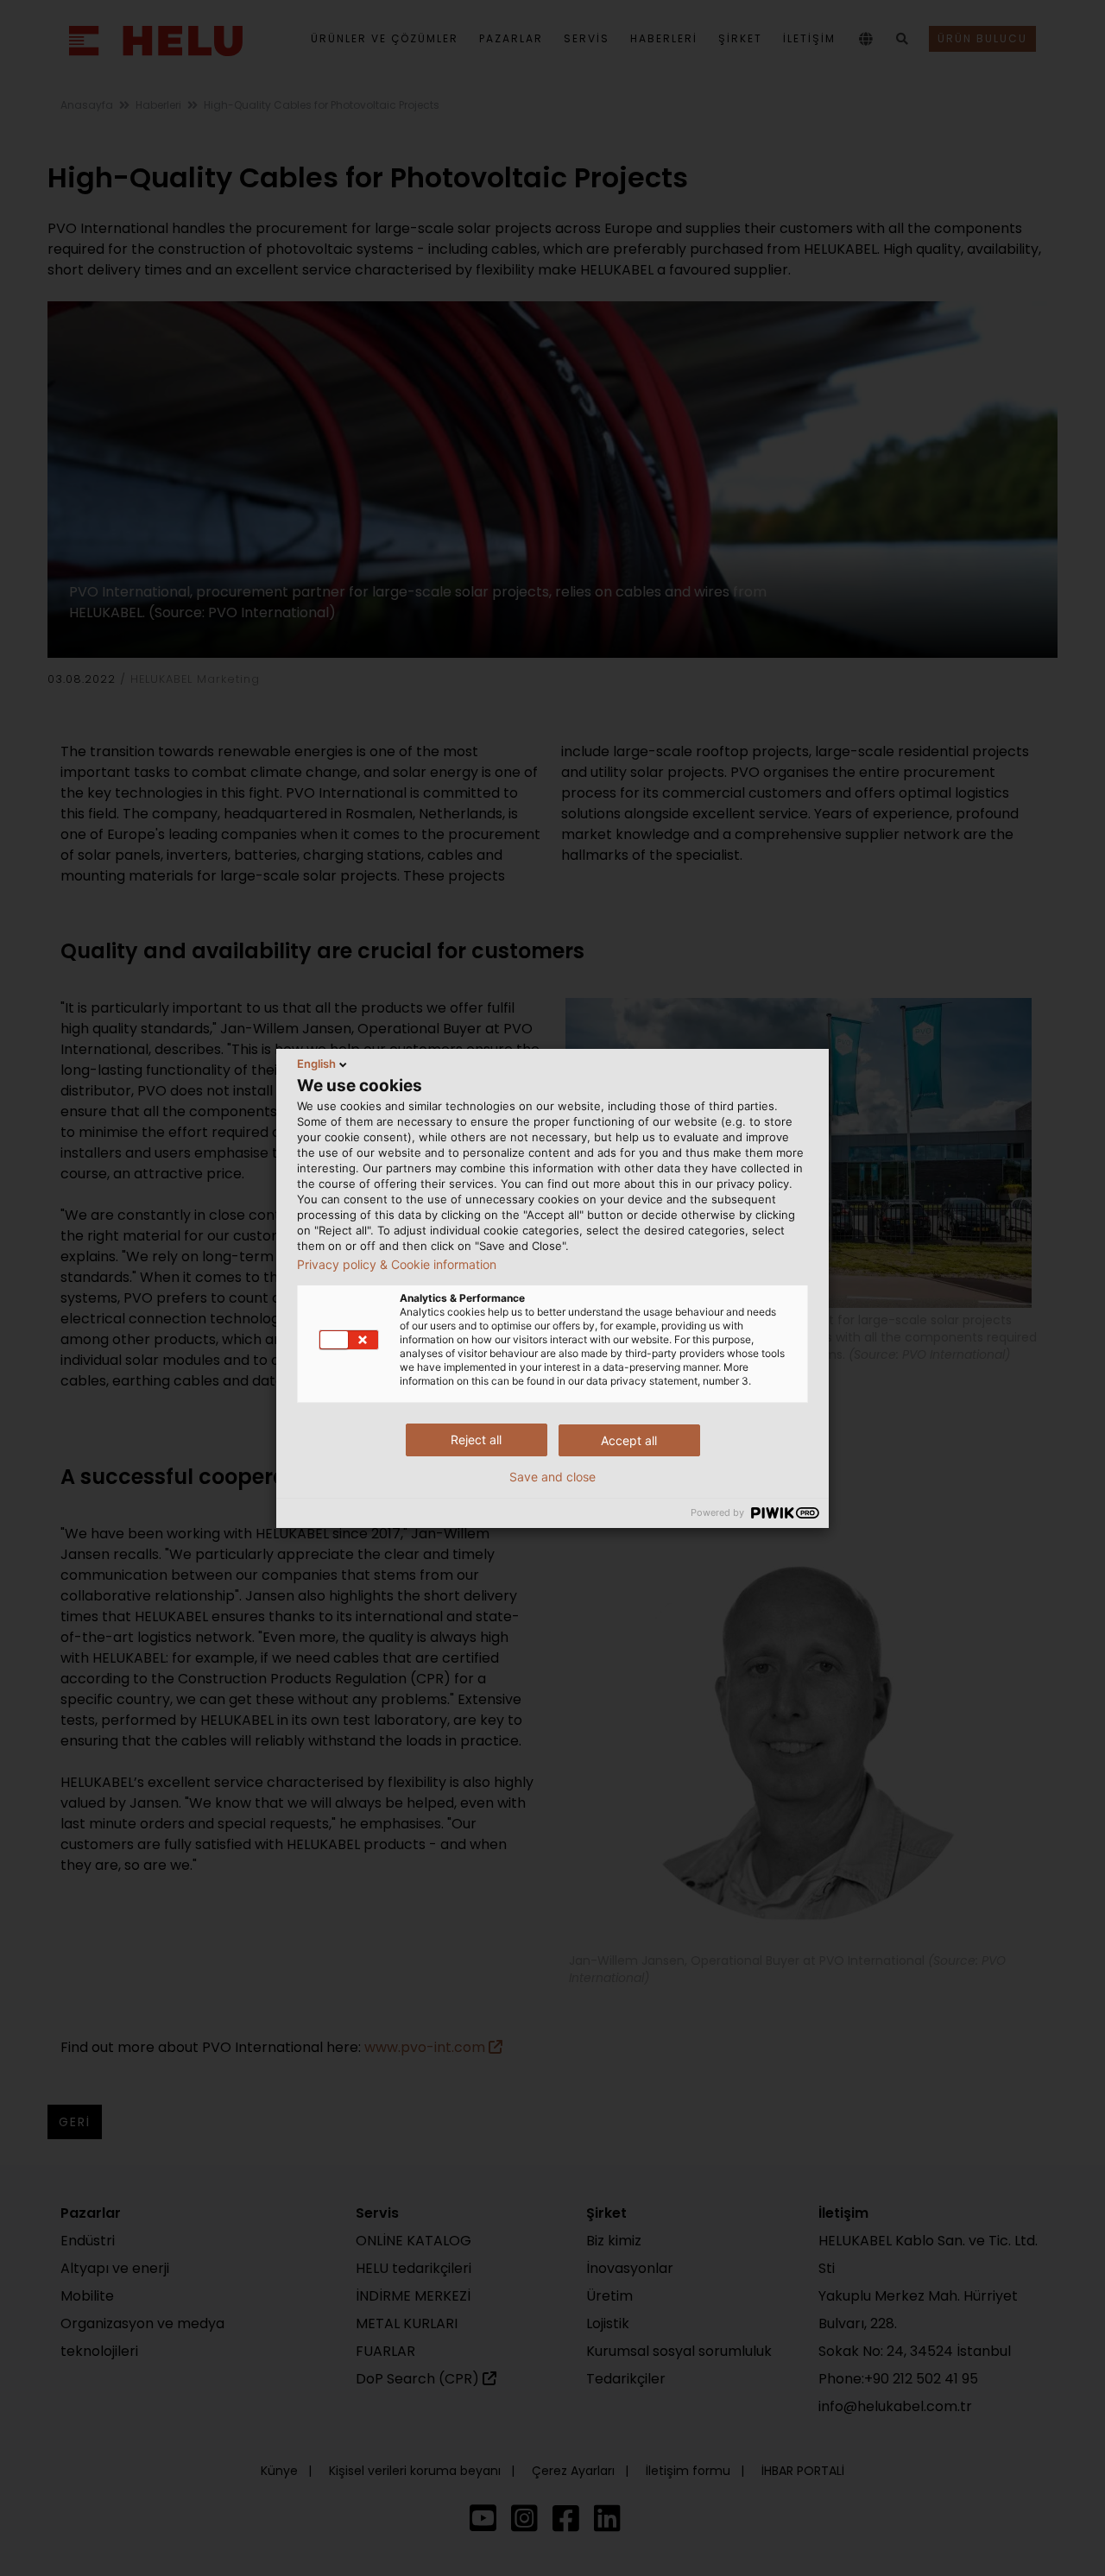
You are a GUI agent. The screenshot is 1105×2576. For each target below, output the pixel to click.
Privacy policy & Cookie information (397, 1265)
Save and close (552, 1477)
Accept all (629, 1440)
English (316, 1064)
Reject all (476, 1440)
